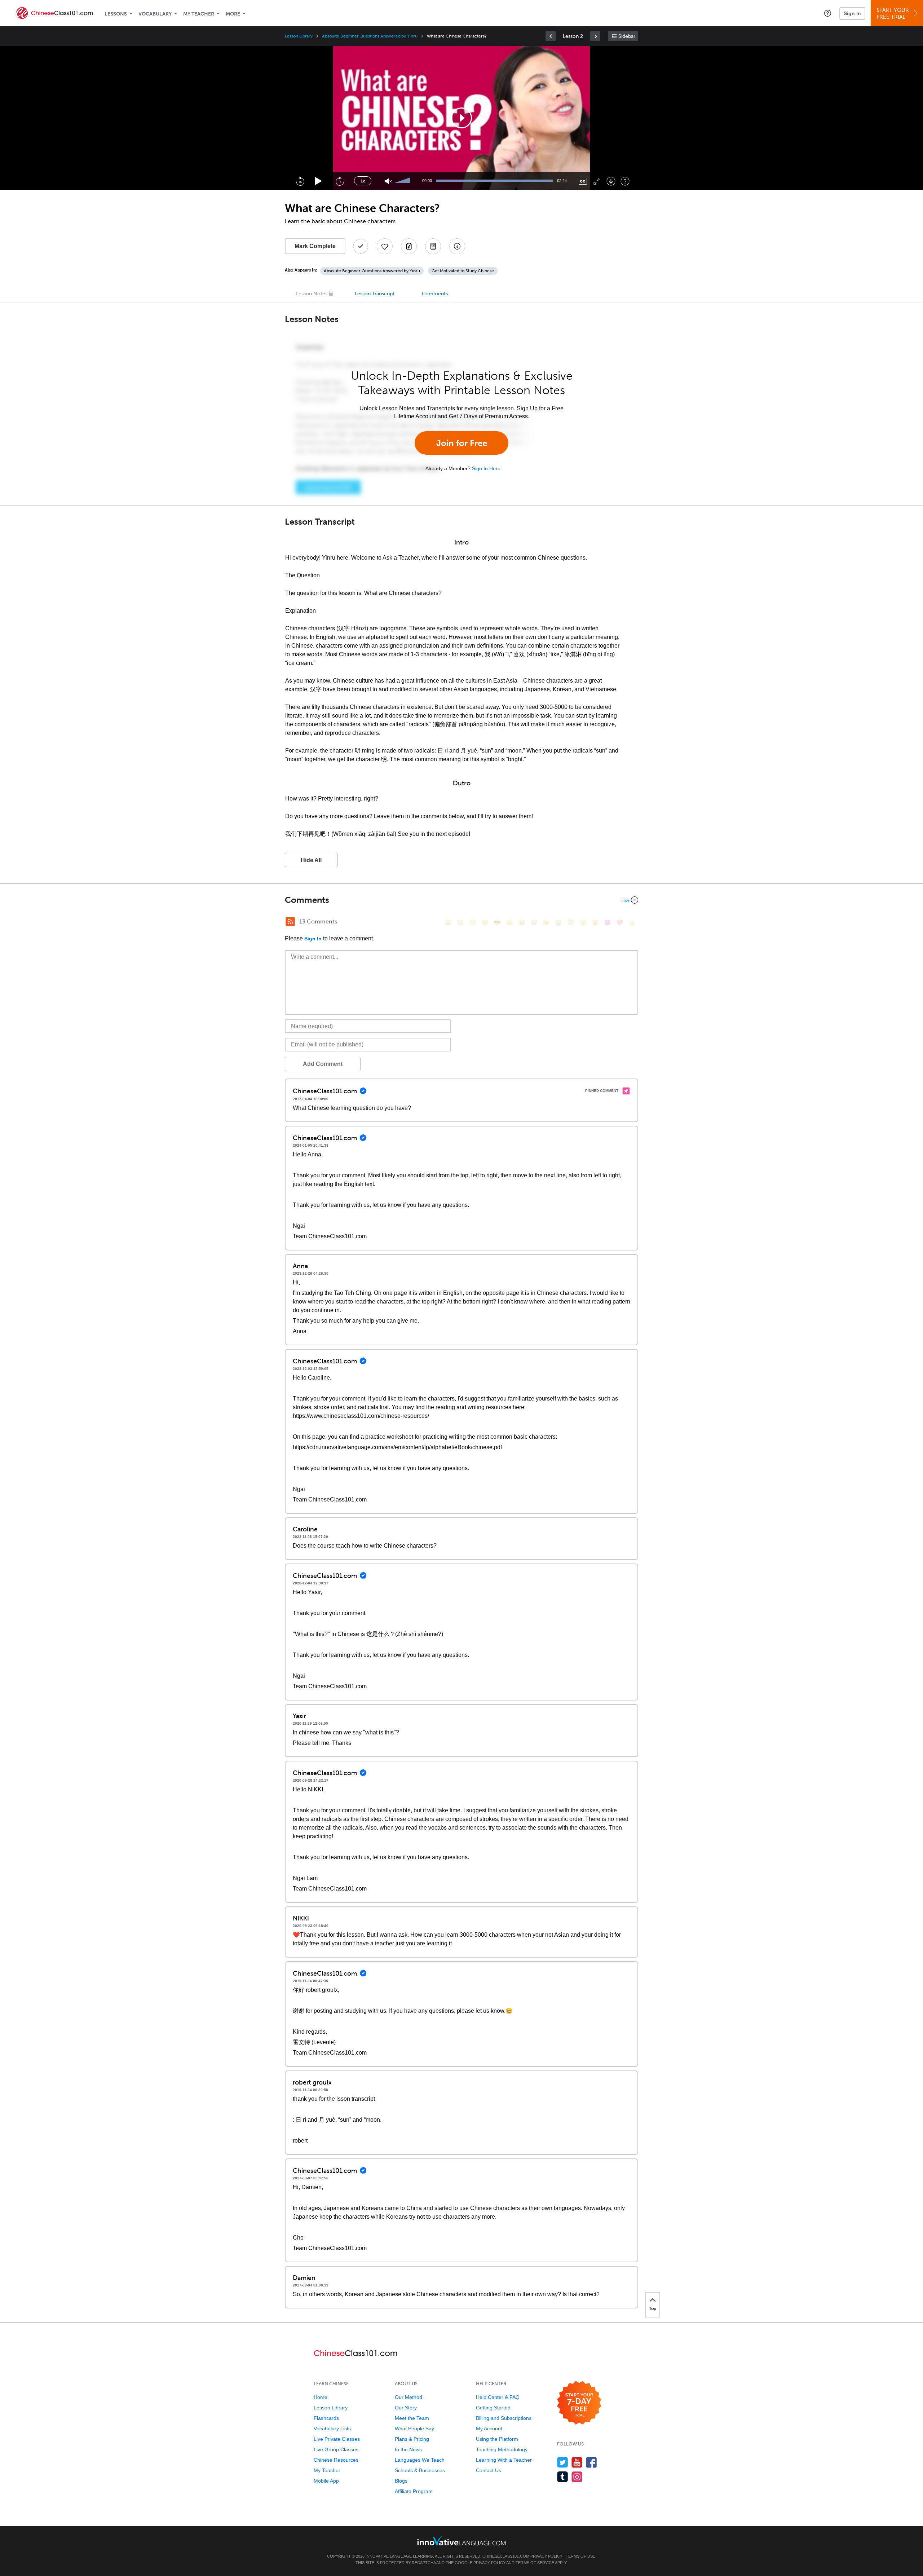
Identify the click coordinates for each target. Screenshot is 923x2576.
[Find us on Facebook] (591, 2462)
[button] (828, 13)
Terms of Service (535, 2563)
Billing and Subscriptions (504, 2418)
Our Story (406, 2408)
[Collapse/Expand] (461, 900)
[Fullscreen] (597, 181)
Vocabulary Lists (332, 2429)
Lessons (116, 14)
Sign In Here (486, 468)
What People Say (414, 2429)
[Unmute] (388, 181)
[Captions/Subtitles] (583, 181)
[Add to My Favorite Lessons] (385, 246)
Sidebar (627, 36)
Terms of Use (580, 2556)
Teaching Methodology (502, 2449)
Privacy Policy (546, 2556)
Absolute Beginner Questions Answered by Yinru (370, 36)
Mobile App (326, 2481)
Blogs (401, 2481)
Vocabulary (155, 14)
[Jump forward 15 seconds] (340, 181)
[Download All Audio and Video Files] (457, 246)
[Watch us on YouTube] (577, 2462)
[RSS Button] (290, 922)
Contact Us (489, 2470)
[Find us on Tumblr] (563, 2477)
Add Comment (323, 1064)
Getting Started (493, 2408)
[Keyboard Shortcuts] (625, 181)
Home (321, 2397)
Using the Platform (497, 2439)
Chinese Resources (336, 2460)
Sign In (852, 13)
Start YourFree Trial (893, 14)
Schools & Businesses (420, 2470)
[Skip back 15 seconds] (300, 181)
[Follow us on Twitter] (563, 2462)
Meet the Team (412, 2418)
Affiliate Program (414, 2491)
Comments (435, 294)
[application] (461, 118)
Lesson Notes (312, 294)
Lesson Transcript (375, 294)
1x (363, 181)
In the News (408, 2449)
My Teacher (199, 14)
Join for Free (462, 443)
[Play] (319, 181)
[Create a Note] (409, 246)
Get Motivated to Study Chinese (463, 271)
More (233, 14)
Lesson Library (299, 36)
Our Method (408, 2397)
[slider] (403, 181)
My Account (489, 2429)
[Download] (611, 181)
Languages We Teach (420, 2460)
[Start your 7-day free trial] (579, 2403)
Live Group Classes (336, 2449)
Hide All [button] (311, 860)
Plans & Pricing (412, 2439)
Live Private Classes (337, 2439)
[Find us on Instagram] (577, 2477)
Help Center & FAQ (498, 2397)
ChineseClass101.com (506, 2556)
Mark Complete (315, 246)
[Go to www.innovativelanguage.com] (461, 2541)
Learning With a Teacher (504, 2460)
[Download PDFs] (433, 246)
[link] (551, 36)
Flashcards (326, 2418)
